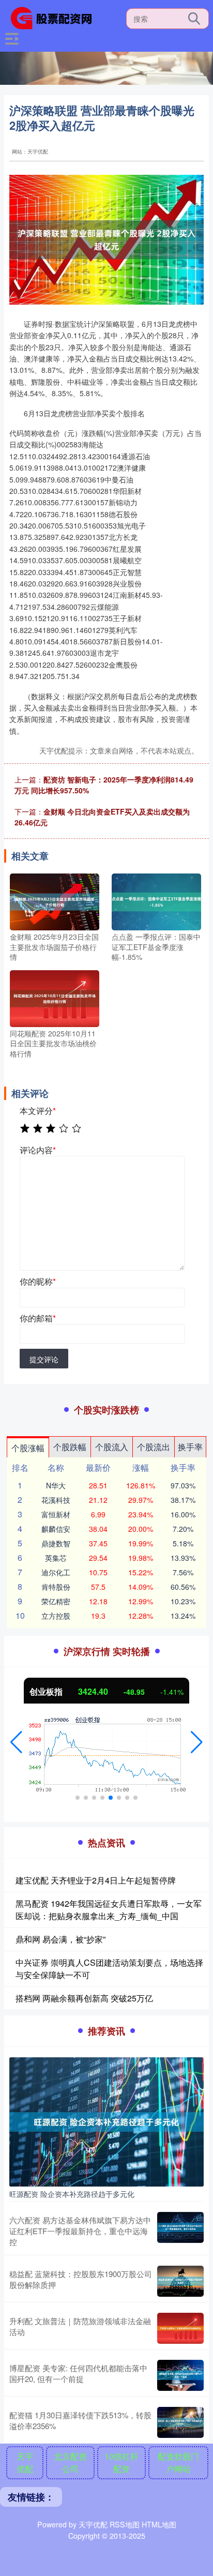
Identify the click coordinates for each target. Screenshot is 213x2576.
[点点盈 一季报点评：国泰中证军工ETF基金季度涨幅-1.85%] (156, 901)
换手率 (190, 1447)
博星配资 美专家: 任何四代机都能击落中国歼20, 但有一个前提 (78, 2373)
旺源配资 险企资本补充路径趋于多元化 (72, 2194)
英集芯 (56, 1558)
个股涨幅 (28, 1448)
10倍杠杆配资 (121, 2462)
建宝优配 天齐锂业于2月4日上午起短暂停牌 (96, 1880)
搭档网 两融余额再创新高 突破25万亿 (84, 1998)
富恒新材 (56, 1514)
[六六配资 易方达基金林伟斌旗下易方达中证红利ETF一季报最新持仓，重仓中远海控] (180, 2231)
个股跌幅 (70, 1447)
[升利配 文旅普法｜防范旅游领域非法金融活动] (180, 2328)
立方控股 (56, 1616)
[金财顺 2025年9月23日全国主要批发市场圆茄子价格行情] (55, 901)
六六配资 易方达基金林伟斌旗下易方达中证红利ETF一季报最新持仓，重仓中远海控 (80, 2231)
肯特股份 (56, 1587)
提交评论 (44, 1359)
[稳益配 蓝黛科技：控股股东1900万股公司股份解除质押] (180, 2281)
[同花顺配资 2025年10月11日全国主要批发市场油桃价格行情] (55, 997)
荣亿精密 (56, 1601)
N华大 (56, 1485)
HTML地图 (159, 2524)
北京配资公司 (70, 2462)
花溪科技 (56, 1500)
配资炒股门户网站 (178, 2462)
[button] (16, 1742)
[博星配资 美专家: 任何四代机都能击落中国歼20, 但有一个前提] (180, 2375)
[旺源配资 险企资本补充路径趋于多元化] (106, 2121)
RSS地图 (125, 2524)
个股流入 (112, 1447)
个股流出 (154, 1447)
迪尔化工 (56, 1572)
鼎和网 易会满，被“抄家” (60, 1939)
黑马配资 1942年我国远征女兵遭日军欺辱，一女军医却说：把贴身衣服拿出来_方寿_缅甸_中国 (109, 1910)
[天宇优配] (55, 17)
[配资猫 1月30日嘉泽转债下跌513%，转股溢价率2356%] (180, 2422)
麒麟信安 (56, 1529)
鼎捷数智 (56, 1543)
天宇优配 (25, 2462)
